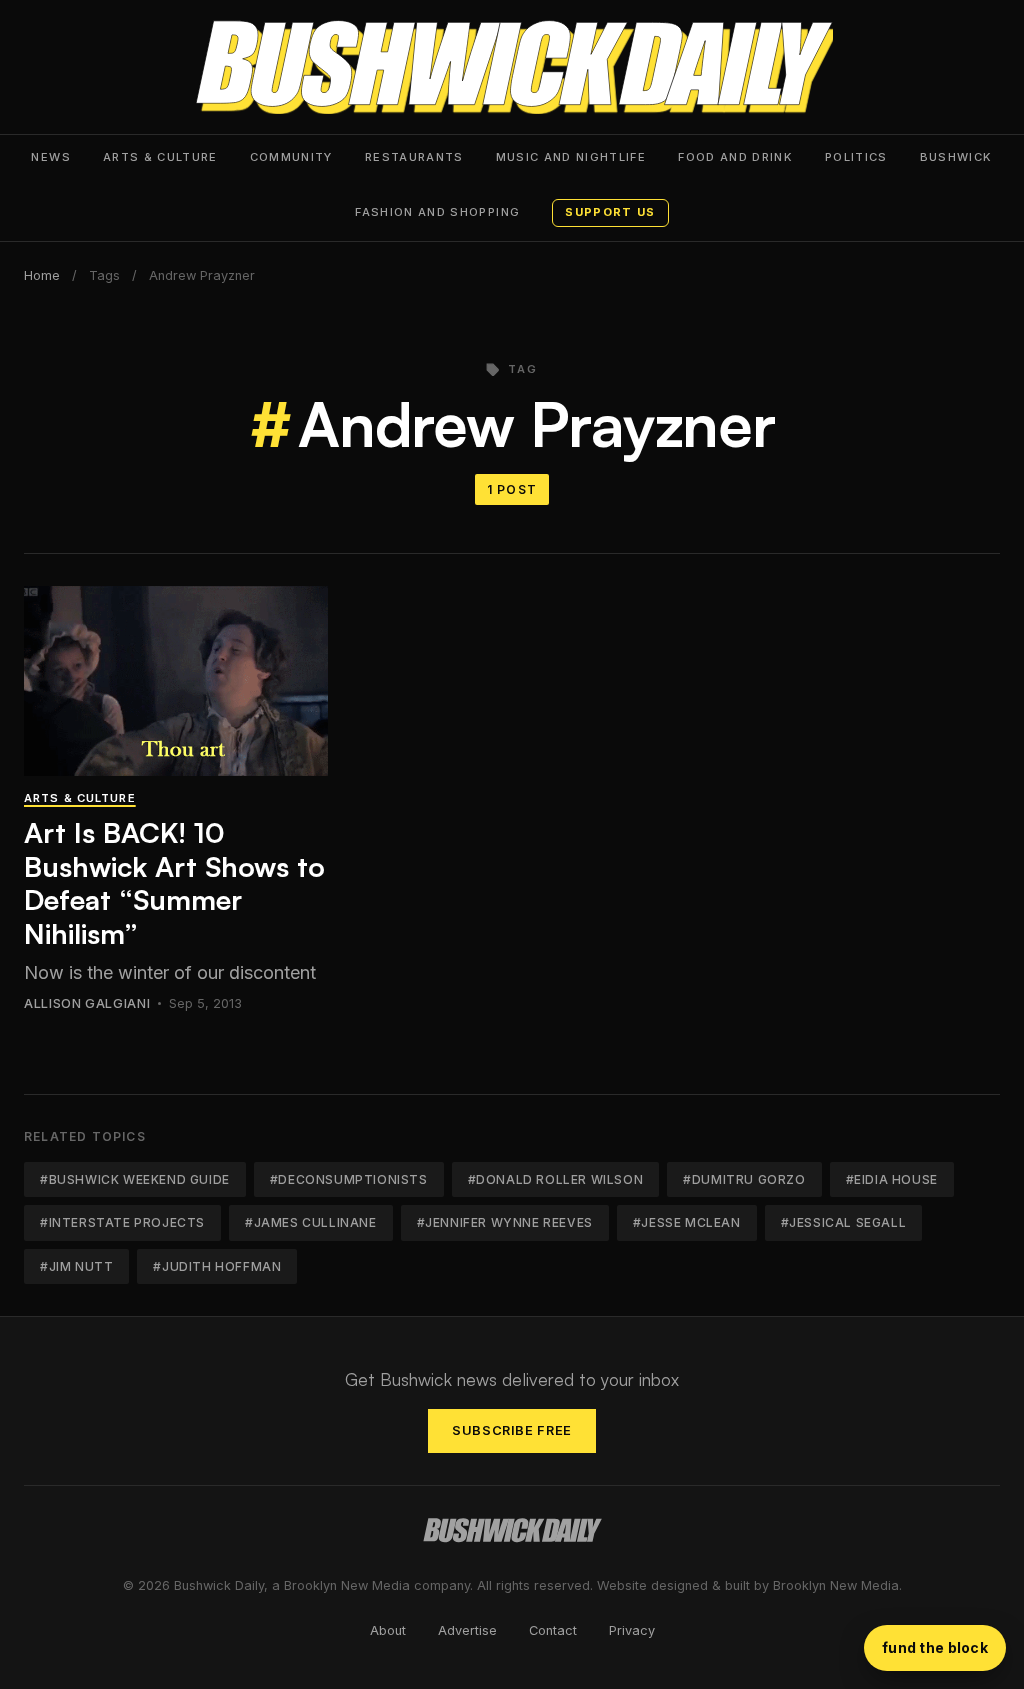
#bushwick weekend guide (135, 1179)
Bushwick (956, 157)
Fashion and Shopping (437, 212)
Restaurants (414, 157)
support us (610, 212)
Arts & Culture (160, 157)
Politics (856, 157)
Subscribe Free (512, 1430)
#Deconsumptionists (349, 1179)
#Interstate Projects (122, 1222)
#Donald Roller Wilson (556, 1179)
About (388, 1630)
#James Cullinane (311, 1222)
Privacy (632, 1630)
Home (42, 275)
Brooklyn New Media (836, 1585)
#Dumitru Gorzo (744, 1179)
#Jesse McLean (687, 1222)
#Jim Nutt (76, 1266)
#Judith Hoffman (217, 1266)
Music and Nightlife (571, 157)
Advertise (467, 1630)
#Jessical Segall (844, 1222)
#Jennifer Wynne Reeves (505, 1222)
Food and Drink (735, 157)
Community (291, 157)
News (50, 157)
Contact (553, 1630)
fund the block (935, 1647)
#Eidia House (892, 1179)
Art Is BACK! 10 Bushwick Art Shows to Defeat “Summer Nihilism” (174, 883)
